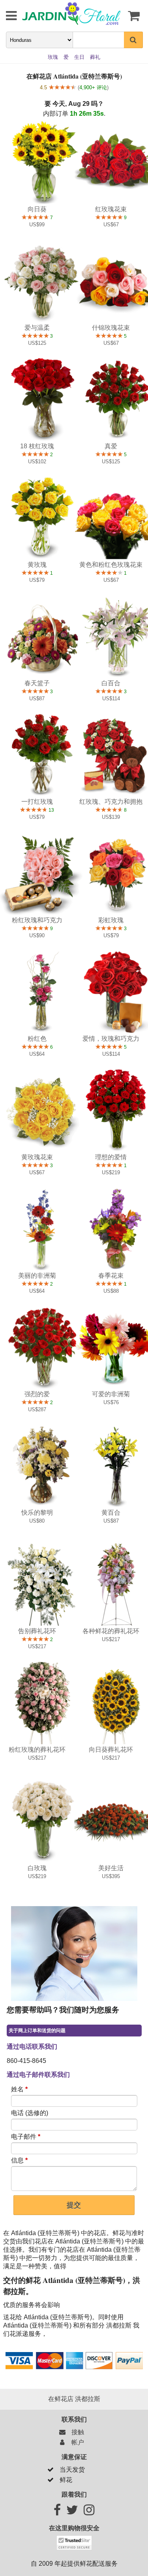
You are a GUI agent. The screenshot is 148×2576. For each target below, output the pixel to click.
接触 (76, 2432)
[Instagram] (89, 2512)
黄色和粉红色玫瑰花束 (111, 565)
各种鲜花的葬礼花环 (111, 1631)
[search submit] (133, 40)
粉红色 (37, 1039)
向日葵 (37, 209)
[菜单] (6, 16)
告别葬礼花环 (37, 1631)
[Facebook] (57, 2512)
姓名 (19, 2089)
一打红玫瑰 (37, 802)
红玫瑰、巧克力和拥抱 (111, 802)
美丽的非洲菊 (37, 1276)
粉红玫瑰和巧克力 (37, 920)
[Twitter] (72, 2512)
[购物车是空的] (133, 16)
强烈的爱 (37, 1394)
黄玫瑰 (37, 565)
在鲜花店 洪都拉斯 (74, 2399)
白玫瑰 (37, 1868)
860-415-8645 (26, 2061)
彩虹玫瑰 (111, 920)
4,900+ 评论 (93, 87)
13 (51, 810)
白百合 (111, 683)
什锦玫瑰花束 (111, 328)
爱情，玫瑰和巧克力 (111, 1039)
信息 (19, 2160)
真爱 (111, 446)
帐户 (76, 2442)
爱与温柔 (37, 328)
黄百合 (111, 1513)
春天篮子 (37, 683)
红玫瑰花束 (111, 209)
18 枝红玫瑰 (37, 446)
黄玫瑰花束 (37, 1157)
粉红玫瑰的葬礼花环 (37, 1750)
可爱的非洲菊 (111, 1394)
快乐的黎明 (37, 1513)
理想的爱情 (111, 1157)
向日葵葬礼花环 (111, 1750)
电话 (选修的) (30, 2113)
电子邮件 (26, 2137)
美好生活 (111, 1868)
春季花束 (111, 1276)
